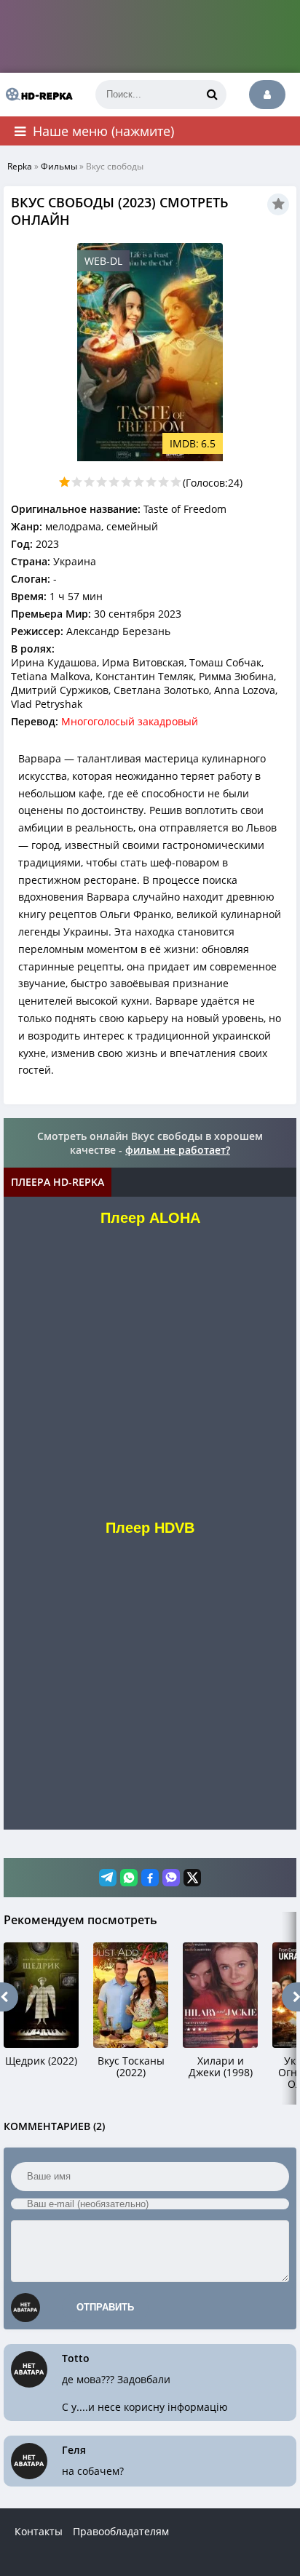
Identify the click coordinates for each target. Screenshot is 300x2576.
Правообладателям (121, 2531)
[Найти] (212, 95)
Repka (20, 166)
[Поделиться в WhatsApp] (129, 1878)
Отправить (105, 2307)
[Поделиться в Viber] (171, 1878)
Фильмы (59, 166)
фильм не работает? (178, 1150)
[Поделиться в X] (192, 1878)
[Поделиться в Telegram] (108, 1878)
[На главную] (36, 95)
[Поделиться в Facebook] (150, 1878)
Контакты (39, 2531)
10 (176, 482)
